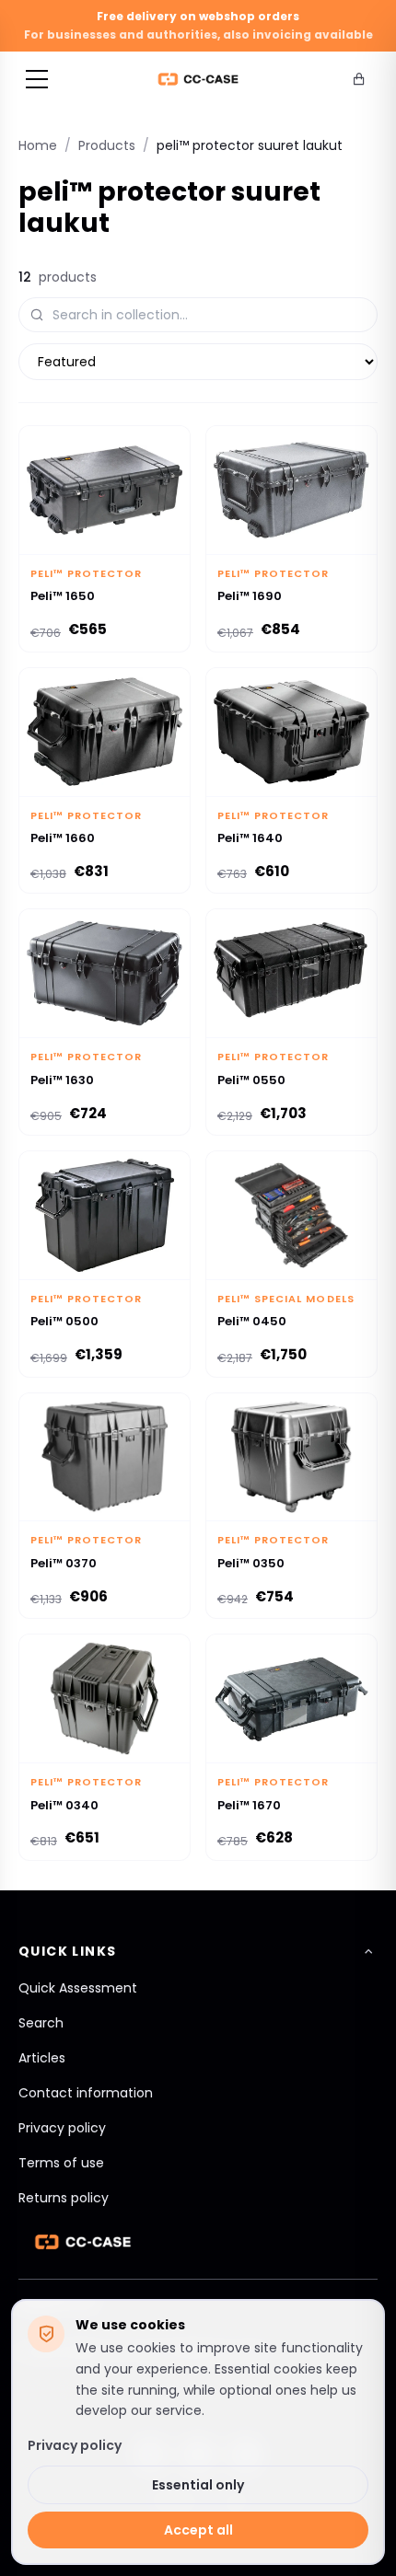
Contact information (86, 2093)
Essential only (198, 2485)
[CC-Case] (198, 79)
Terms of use (61, 2163)
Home (38, 145)
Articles (42, 2058)
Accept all (198, 2530)
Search (41, 2023)
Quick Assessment (78, 1988)
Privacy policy (62, 2128)
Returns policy (64, 2198)
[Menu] (37, 79)
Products (107, 145)
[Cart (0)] (359, 79)
